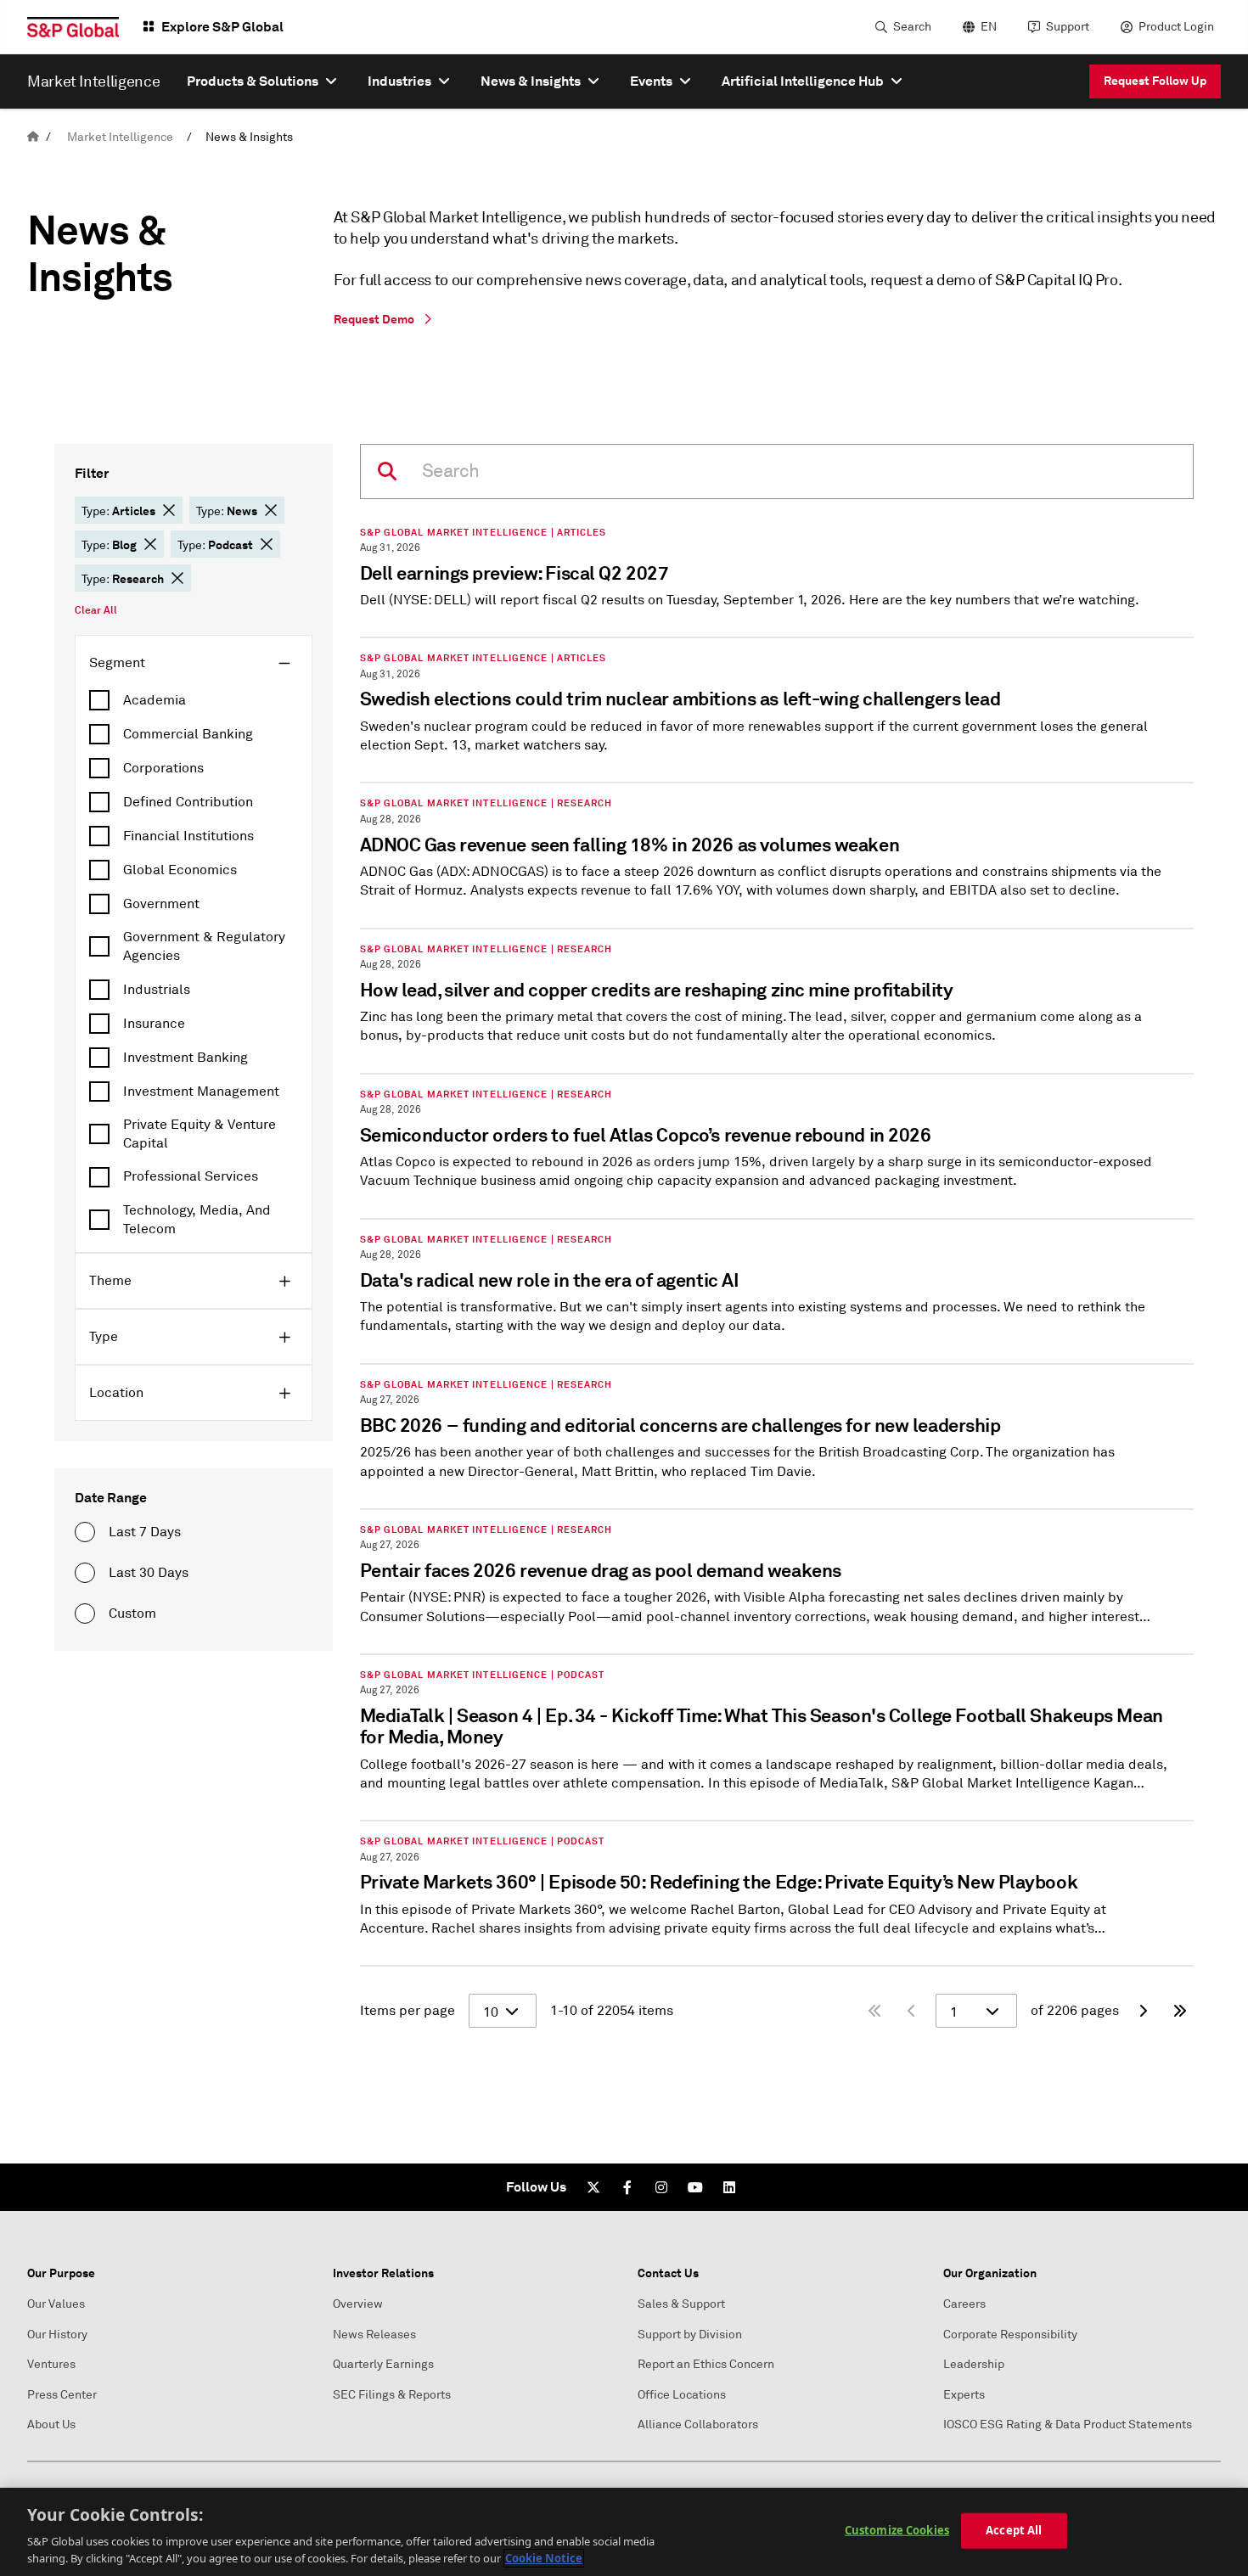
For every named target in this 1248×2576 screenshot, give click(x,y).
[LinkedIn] (729, 2187)
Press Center (62, 2395)
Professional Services (191, 1176)
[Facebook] (627, 2187)
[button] (169, 510)
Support (1068, 27)
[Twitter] (593, 2187)
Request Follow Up (1155, 81)
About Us (51, 2424)
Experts (964, 2395)
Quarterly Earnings (383, 2364)
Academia (155, 700)
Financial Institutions (188, 836)
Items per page (408, 2011)
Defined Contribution (188, 802)
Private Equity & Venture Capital (200, 1134)
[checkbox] (194, 700)
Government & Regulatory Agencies (204, 946)
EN (989, 27)
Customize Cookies (897, 2530)
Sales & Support (681, 2304)
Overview (358, 2304)
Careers (964, 2304)
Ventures (51, 2364)
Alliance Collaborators (698, 2424)
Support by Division (690, 2335)
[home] (33, 137)
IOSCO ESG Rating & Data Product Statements (1068, 2424)
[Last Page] (1180, 2011)
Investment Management (201, 1092)
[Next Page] (1143, 2011)
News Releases (374, 2335)
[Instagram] (661, 2187)
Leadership (974, 2364)
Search (912, 27)
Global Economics (180, 870)
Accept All (1014, 2530)
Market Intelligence (120, 137)
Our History (57, 2335)
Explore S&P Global (222, 27)
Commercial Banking (188, 734)
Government (161, 904)
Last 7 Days (145, 1532)
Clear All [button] (96, 610)
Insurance (154, 1024)
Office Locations (682, 2395)
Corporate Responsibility (1010, 2335)
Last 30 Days (149, 1573)
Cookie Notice (544, 2558)
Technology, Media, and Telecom (197, 1220)
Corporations (163, 768)
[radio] (85, 1532)
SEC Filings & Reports (392, 2395)
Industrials (157, 990)
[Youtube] (695, 2187)
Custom (132, 1614)
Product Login (1176, 27)
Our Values (56, 2304)
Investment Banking (186, 1058)
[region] (624, 2532)
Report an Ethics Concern (706, 2364)
